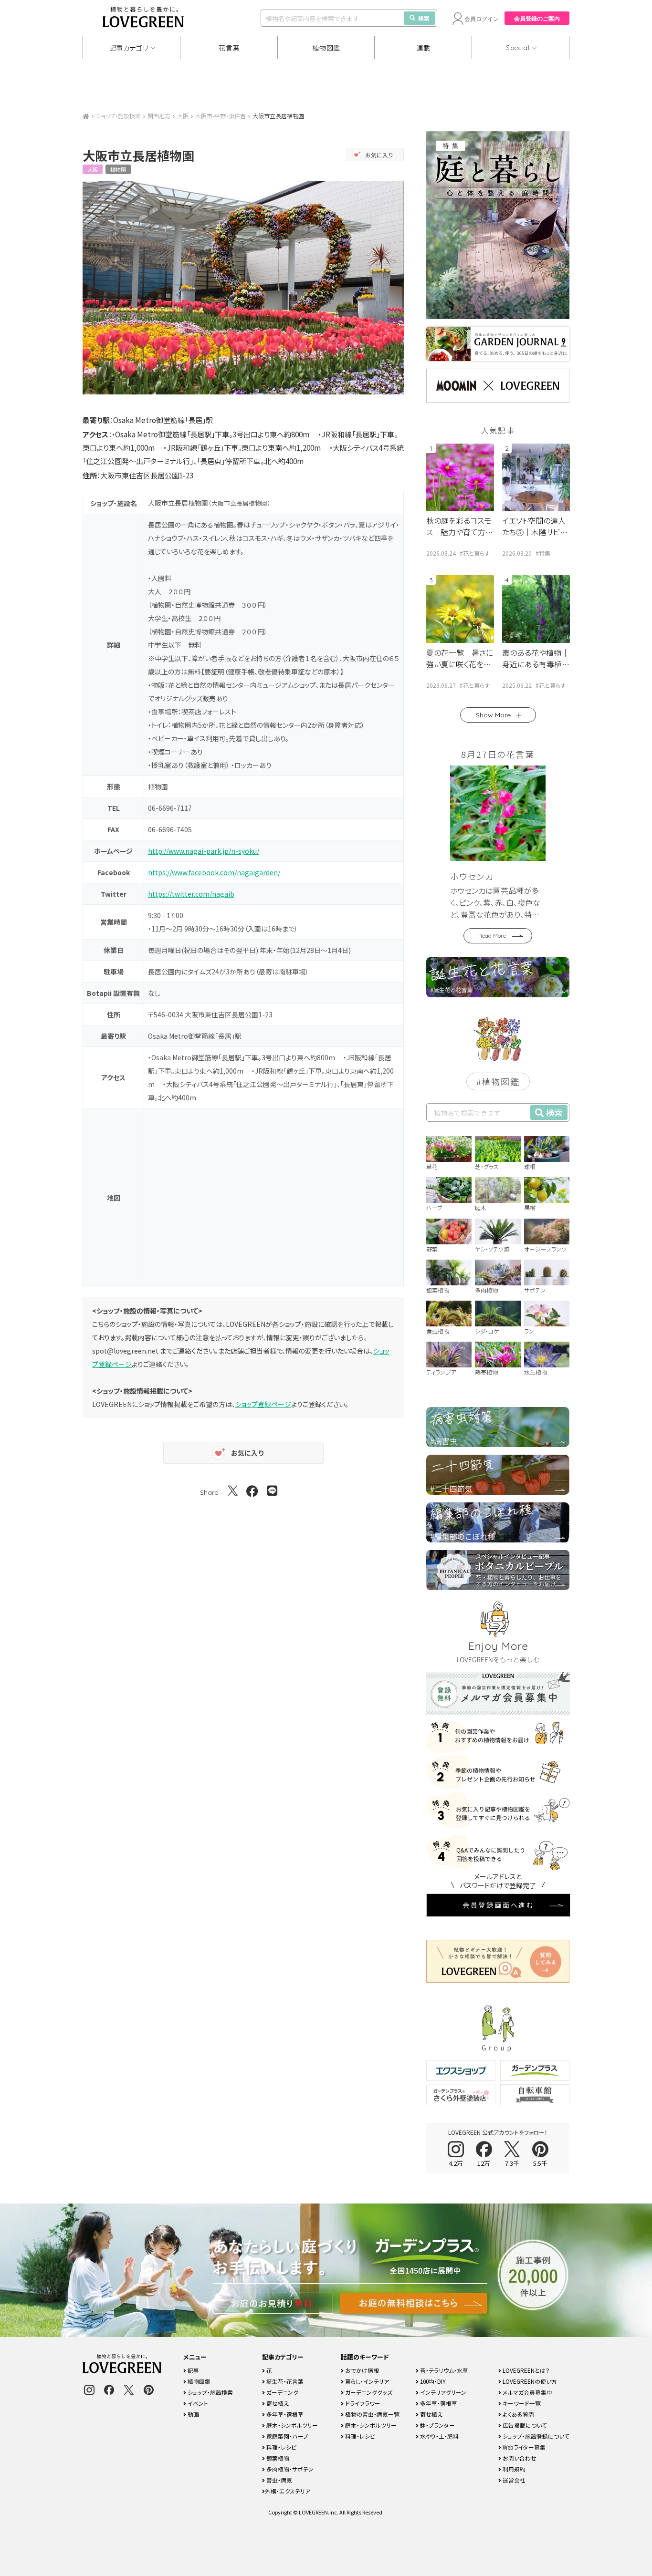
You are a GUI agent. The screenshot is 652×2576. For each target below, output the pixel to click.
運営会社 (513, 2480)
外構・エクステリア (288, 2491)
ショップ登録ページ (263, 1404)
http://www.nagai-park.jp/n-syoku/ (204, 851)
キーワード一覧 (521, 2403)
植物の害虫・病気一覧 (372, 2414)
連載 (424, 48)
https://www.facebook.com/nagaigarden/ (214, 872)
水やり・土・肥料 (439, 2436)
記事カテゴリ (129, 48)
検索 (424, 18)
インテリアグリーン (442, 2392)
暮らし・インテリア (366, 2381)
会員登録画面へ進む (498, 1905)
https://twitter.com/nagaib (191, 894)
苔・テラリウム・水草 (443, 2370)
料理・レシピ (281, 2447)
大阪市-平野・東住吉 (221, 116)
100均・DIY (432, 2381)
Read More (492, 936)
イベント (197, 2403)
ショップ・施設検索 (118, 116)
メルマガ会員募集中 (527, 2392)
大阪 (183, 116)
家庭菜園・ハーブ (287, 2436)
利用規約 (513, 2469)
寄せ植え (277, 2403)
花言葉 (229, 48)
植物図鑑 (326, 48)
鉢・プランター (437, 2425)
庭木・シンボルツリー (291, 2425)
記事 (193, 2370)
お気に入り (379, 155)
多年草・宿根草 (284, 2414)
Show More (493, 715)
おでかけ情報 (361, 2370)
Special (518, 48)
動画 (193, 2414)
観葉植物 (277, 2458)
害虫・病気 (279, 2480)
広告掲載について (524, 2425)
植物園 (118, 169)
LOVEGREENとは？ (526, 2370)
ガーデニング (282, 2392)
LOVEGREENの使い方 (529, 2381)
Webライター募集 (523, 2447)
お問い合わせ (519, 2458)
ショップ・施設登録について (535, 2436)
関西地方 (159, 116)
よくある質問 (518, 2414)
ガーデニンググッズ (368, 2392)
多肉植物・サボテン (289, 2469)
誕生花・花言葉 (284, 2381)
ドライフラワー (362, 2403)
